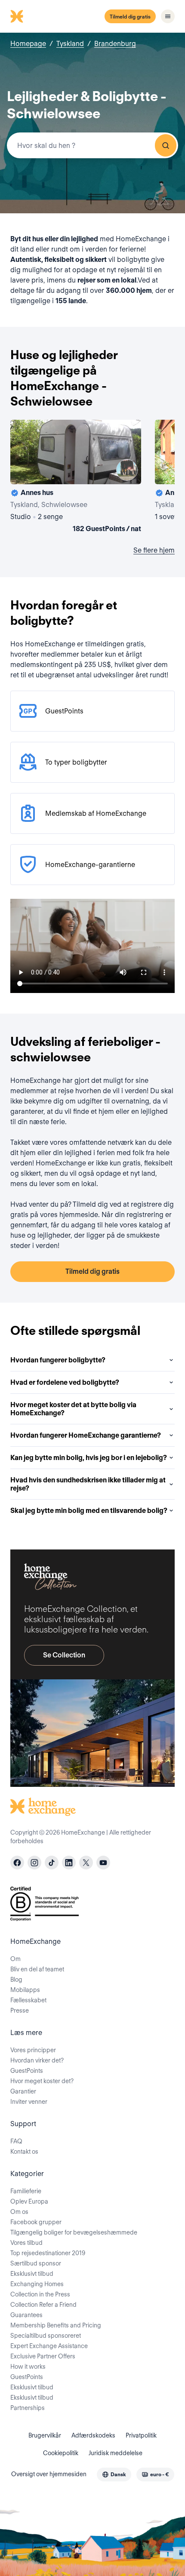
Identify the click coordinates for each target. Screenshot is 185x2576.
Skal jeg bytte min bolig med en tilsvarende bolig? (89, 1511)
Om (15, 1959)
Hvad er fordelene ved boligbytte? (65, 1382)
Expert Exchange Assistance (49, 2346)
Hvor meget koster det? (42, 2081)
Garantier (23, 2091)
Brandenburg (115, 44)
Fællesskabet (28, 2000)
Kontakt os (24, 2152)
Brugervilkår (45, 2435)
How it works (28, 2367)
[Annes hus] (76, 478)
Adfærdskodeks (93, 2435)
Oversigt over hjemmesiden (49, 2474)
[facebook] (17, 1863)
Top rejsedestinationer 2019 (48, 2253)
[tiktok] (52, 1863)
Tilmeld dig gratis (130, 17)
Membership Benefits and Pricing (56, 2325)
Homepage (28, 44)
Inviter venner (29, 2102)
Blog (16, 1980)
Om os (19, 2212)
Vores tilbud (26, 2243)
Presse (20, 2010)
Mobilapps (25, 1990)
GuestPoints (27, 2071)
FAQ (16, 2141)
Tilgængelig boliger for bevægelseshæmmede (74, 2232)
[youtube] (103, 1863)
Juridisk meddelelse (116, 2453)
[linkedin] (69, 1863)
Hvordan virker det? (37, 2060)
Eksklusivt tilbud (32, 2274)
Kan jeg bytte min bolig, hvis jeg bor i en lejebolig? (89, 1458)
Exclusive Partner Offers (43, 2356)
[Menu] (168, 16)
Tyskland (70, 44)
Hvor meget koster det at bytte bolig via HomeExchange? (73, 1409)
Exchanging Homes (37, 2284)
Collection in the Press (40, 2294)
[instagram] (34, 1863)
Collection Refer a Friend (43, 2305)
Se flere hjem (154, 550)
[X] (86, 1863)
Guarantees (26, 2315)
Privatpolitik (141, 2435)
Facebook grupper (36, 2222)
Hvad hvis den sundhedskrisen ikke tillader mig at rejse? (88, 1484)
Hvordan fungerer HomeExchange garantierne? (86, 1435)
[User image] (127, 470)
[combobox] (92, 145)
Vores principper (33, 2050)
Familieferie (26, 2191)
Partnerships (28, 2408)
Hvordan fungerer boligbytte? (58, 1360)
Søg (166, 145)
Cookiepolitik (61, 2453)
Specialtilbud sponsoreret (46, 2336)
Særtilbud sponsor (36, 2263)
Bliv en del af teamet (37, 1969)
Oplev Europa (29, 2201)
